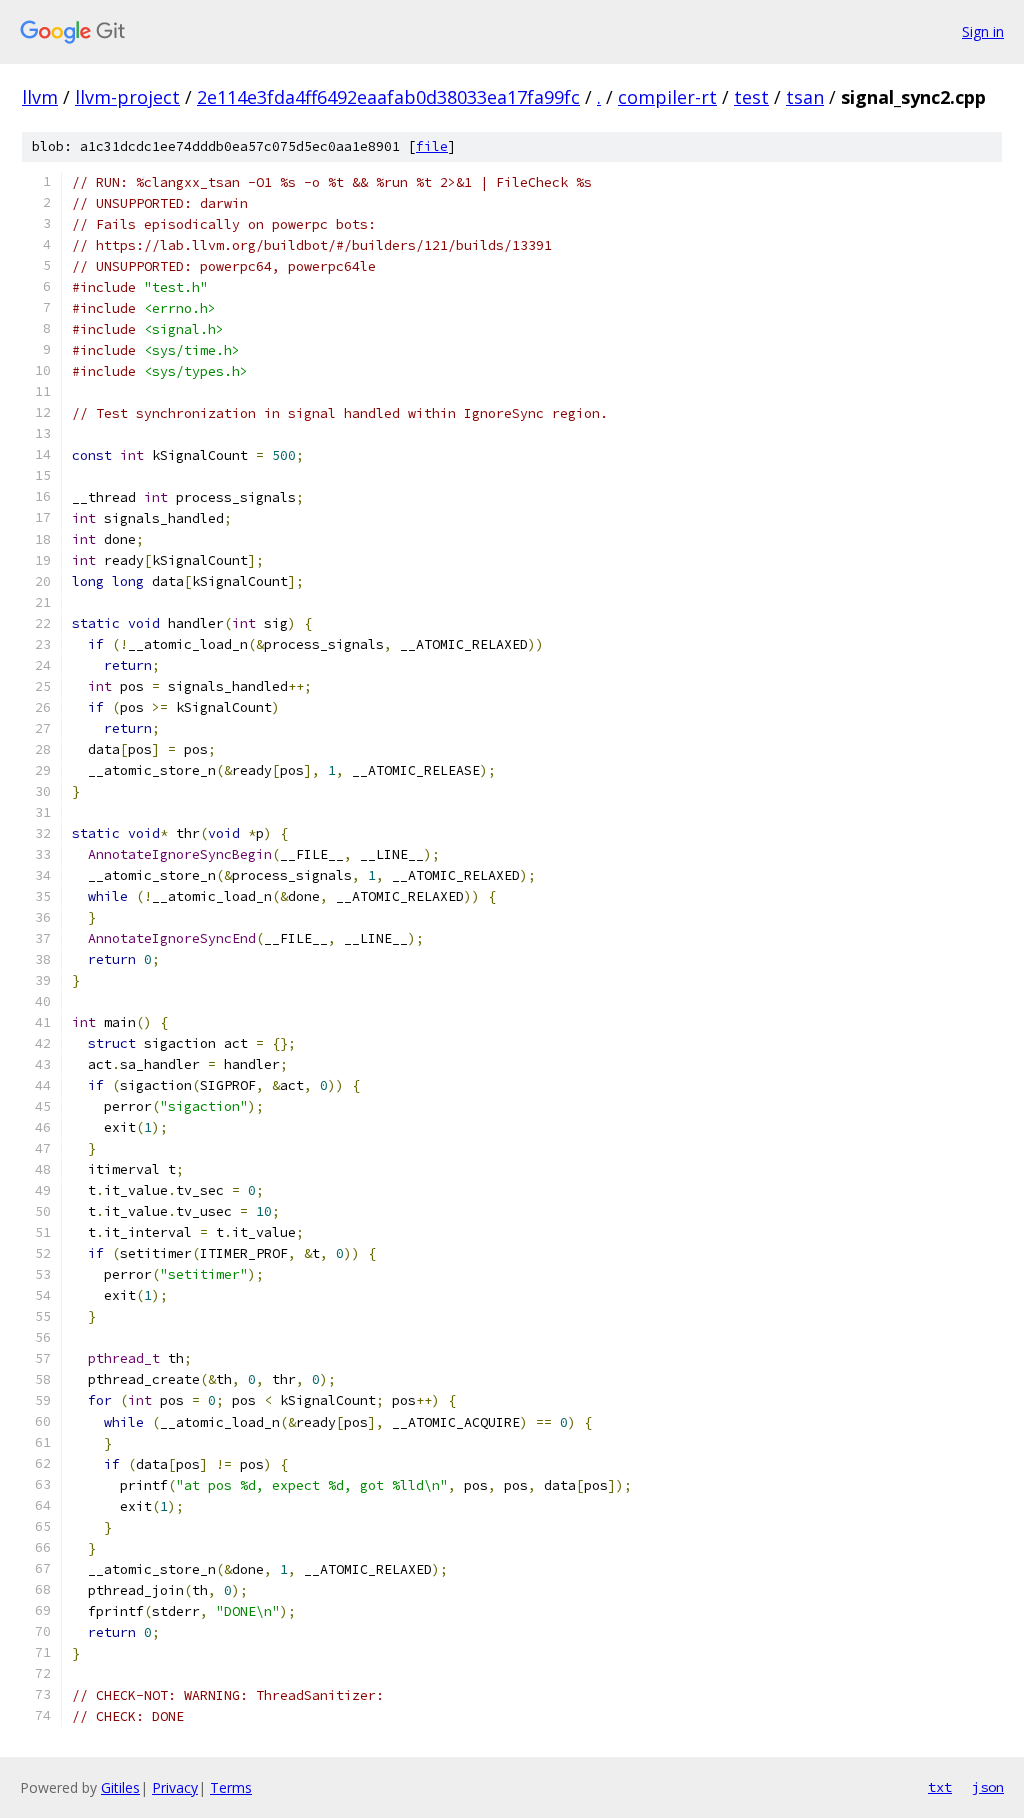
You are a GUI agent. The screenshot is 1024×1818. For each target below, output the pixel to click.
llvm (40, 97)
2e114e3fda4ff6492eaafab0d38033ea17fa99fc (388, 97)
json (988, 1787)
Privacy (175, 1787)
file (432, 146)
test (751, 97)
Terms (231, 1787)
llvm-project (127, 97)
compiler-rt (667, 97)
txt (940, 1787)
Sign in (983, 31)
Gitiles (120, 1787)
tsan (805, 97)
